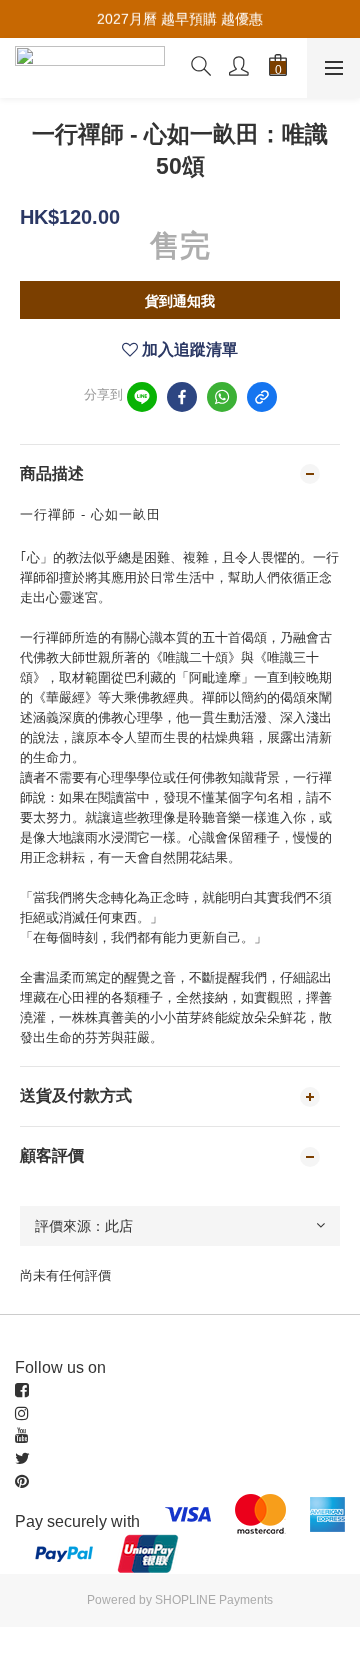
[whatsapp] (222, 397)
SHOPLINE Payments (214, 1600)
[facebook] (182, 397)
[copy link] (262, 397)
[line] (142, 397)
